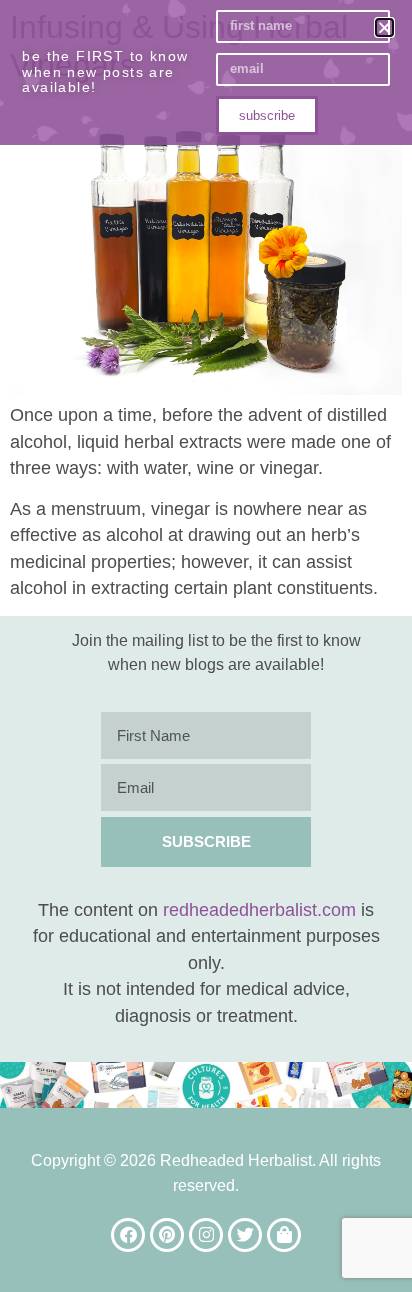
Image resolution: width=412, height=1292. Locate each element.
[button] (384, 27)
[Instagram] (206, 1235)
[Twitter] (245, 1235)
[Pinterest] (167, 1235)
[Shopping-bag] (284, 1235)
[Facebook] (128, 1235)
